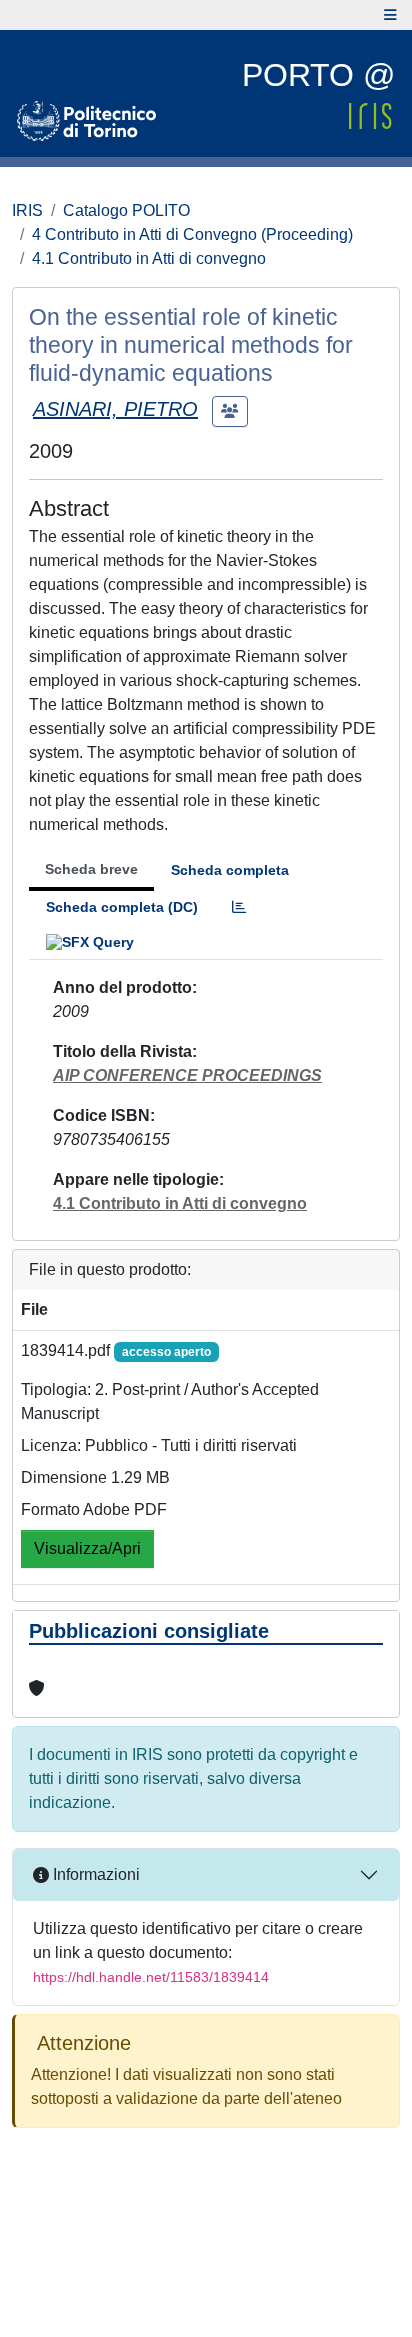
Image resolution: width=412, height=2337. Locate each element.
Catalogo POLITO (126, 210)
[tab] (239, 907)
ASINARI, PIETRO (115, 409)
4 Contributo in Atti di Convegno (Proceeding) (192, 234)
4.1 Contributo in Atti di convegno (149, 258)
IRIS (27, 210)
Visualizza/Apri (87, 1548)
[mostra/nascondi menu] (390, 15)
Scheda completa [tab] (230, 870)
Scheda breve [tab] (91, 869)
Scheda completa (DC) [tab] (122, 907)
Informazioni (94, 1874)
